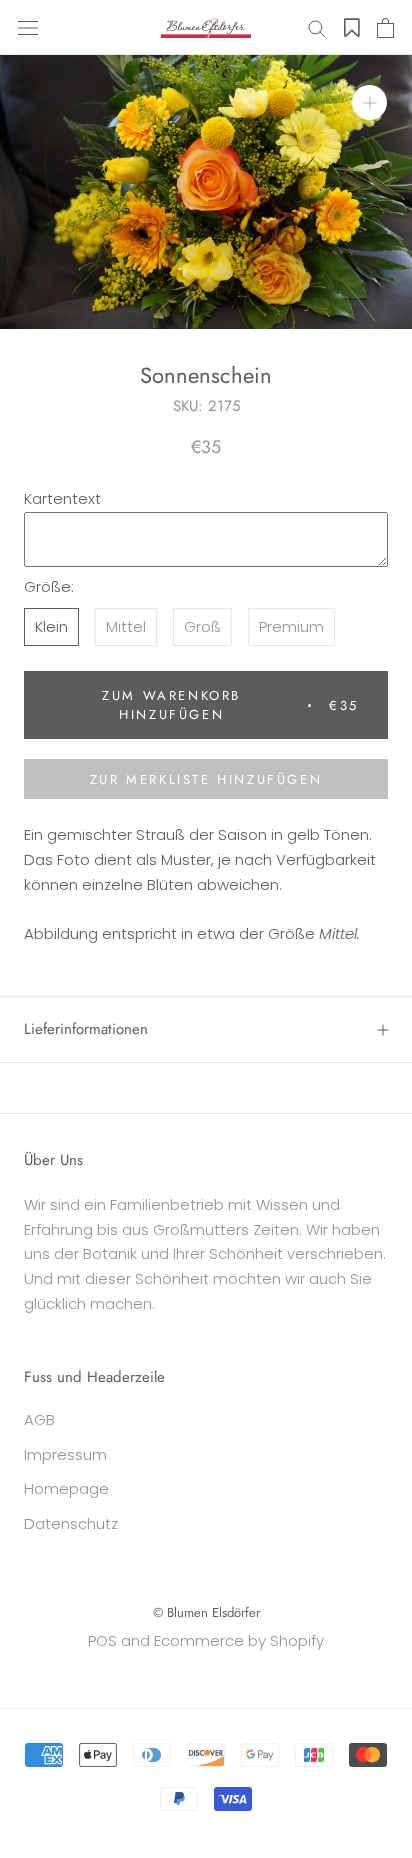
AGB (39, 1419)
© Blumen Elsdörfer (206, 1612)
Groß (202, 626)
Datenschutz (71, 1523)
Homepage (66, 1488)
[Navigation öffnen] (28, 28)
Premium (291, 626)
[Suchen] (317, 27)
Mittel (126, 626)
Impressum (65, 1454)
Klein (51, 626)
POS (102, 1640)
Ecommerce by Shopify (239, 1640)
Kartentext (62, 498)
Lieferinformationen (86, 1029)
